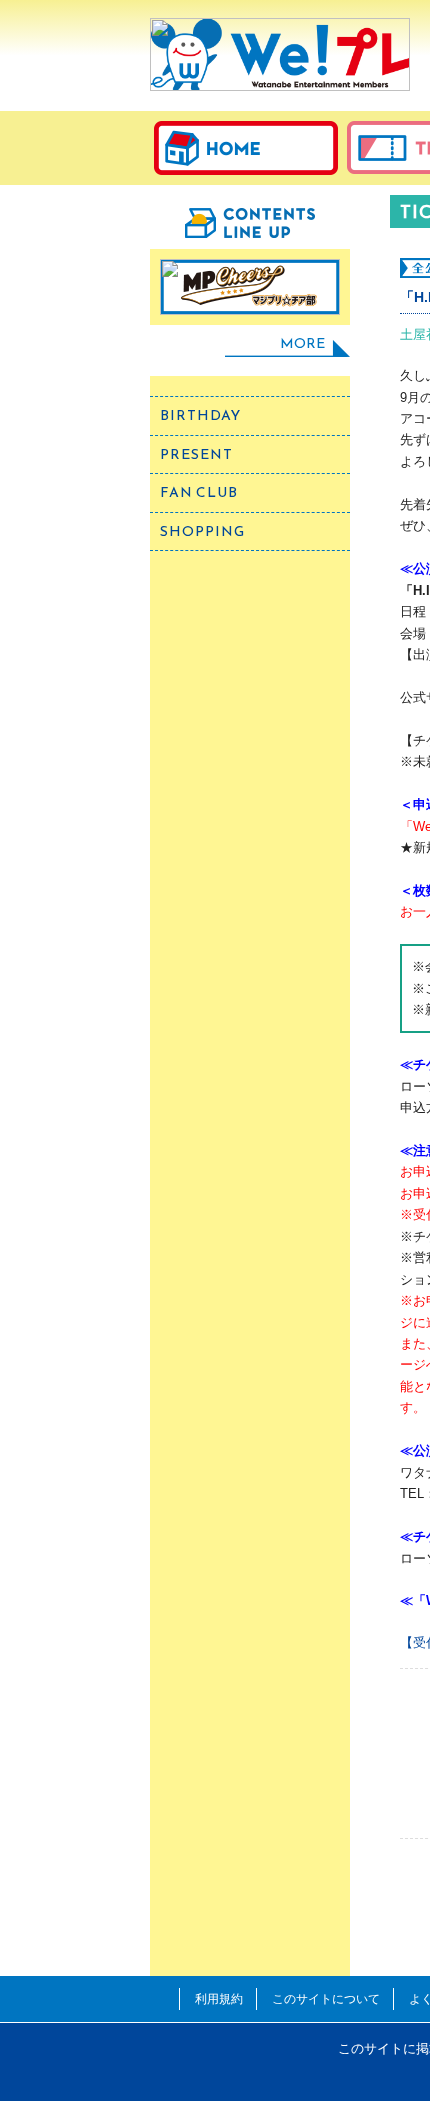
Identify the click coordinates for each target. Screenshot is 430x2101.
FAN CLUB (199, 492)
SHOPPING (202, 531)
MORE (302, 343)
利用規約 (219, 1998)
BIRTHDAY (200, 415)
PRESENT (196, 454)
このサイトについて (326, 1998)
